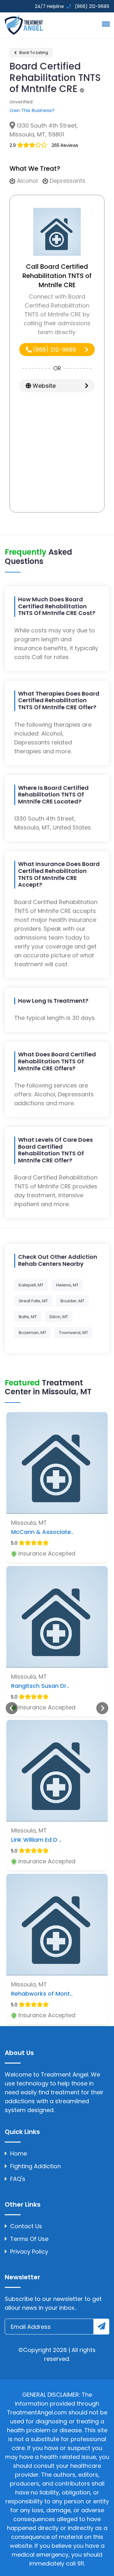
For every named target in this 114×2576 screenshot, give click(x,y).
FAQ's (18, 2179)
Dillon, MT (59, 1317)
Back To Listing (33, 53)
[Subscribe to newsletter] (101, 2327)
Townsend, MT (73, 1333)
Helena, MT (67, 1285)
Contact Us (26, 2226)
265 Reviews (65, 145)
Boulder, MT (72, 1301)
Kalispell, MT (31, 1285)
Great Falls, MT (33, 1301)
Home (19, 2153)
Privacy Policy (29, 2252)
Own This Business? (32, 110)
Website (43, 386)
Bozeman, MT (32, 1333)
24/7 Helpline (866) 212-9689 (71, 6)
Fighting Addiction (35, 2166)
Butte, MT (28, 1317)
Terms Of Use (29, 2239)
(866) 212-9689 (54, 350)
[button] (105, 24)
